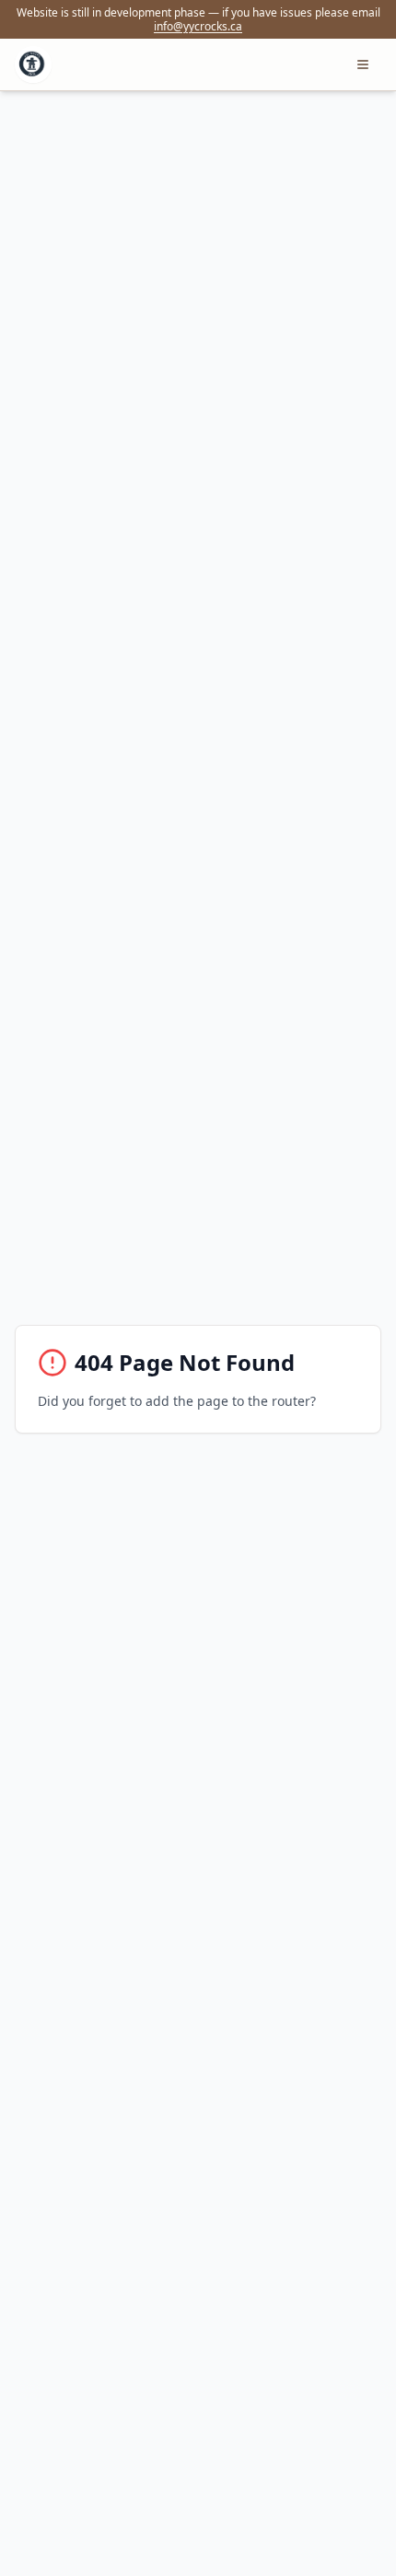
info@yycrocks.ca (198, 26)
